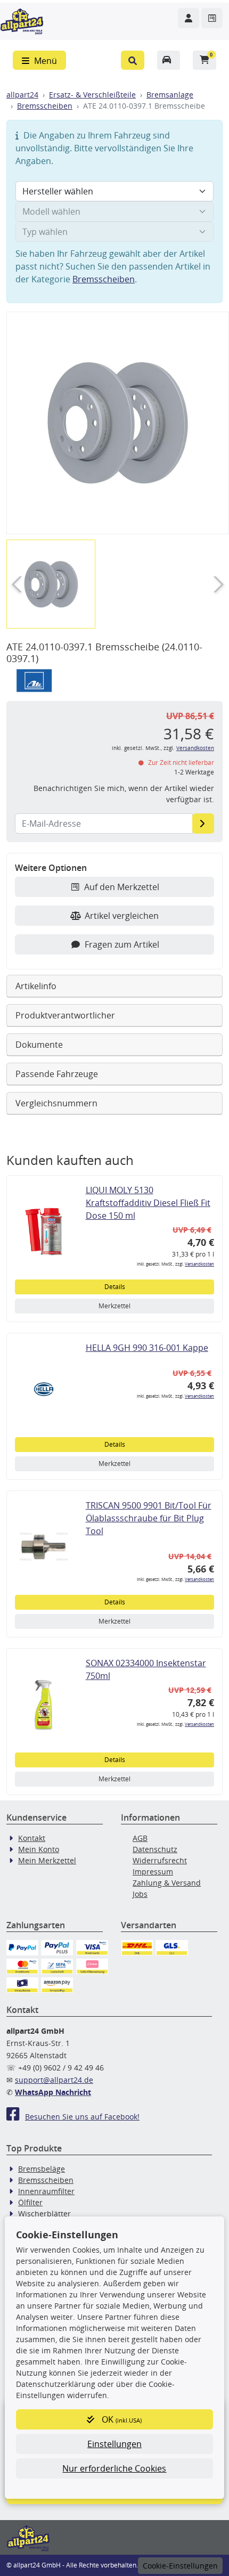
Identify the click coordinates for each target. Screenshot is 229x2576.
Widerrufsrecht (160, 1860)
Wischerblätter (44, 2214)
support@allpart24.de (54, 2080)
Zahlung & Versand (167, 1883)
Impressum (153, 1872)
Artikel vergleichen (122, 916)
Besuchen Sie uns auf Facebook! (82, 2117)
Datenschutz (155, 1849)
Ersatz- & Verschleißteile (92, 95)
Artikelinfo (36, 986)
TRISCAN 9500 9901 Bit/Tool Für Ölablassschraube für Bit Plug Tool (149, 1518)
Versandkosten (195, 748)
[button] (133, 60)
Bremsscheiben (45, 106)
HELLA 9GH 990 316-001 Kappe (147, 1348)
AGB (140, 1838)
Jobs (140, 1894)
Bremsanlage (170, 95)
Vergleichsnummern (56, 1103)
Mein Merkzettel (47, 1860)
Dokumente (39, 1045)
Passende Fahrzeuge (57, 1074)
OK (121, 2419)
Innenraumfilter (46, 2191)
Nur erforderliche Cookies (114, 2468)
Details (115, 1287)
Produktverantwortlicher (65, 1015)
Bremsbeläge (42, 2169)
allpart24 (22, 95)
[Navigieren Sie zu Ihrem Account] (189, 18)
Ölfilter (30, 2202)
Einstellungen (114, 2444)
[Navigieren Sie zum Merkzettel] (212, 18)
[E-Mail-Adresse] (203, 824)
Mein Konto (39, 1849)
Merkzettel (114, 1306)
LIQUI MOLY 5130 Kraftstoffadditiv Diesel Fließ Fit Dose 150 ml (148, 1203)
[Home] (22, 20)
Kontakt (32, 1838)
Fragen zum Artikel (122, 944)
